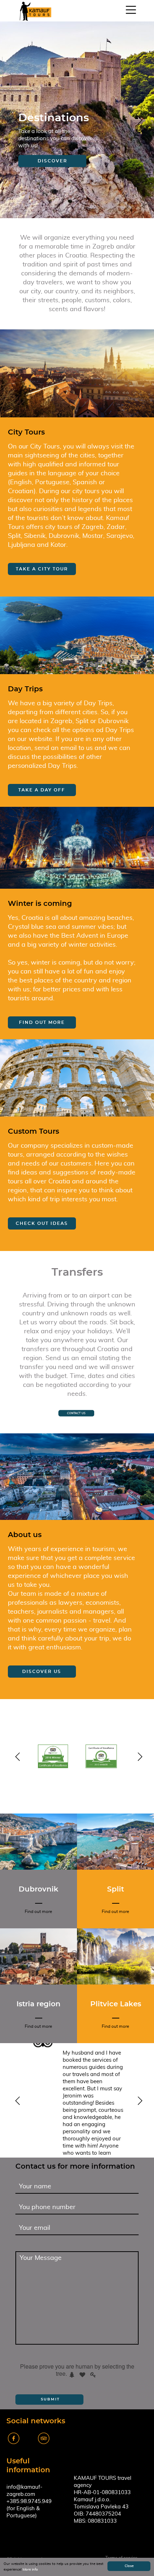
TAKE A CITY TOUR (42, 569)
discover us (42, 1672)
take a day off (42, 790)
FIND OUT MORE (42, 1022)
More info (30, 2570)
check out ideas (42, 1223)
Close (129, 2566)
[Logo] (35, 11)
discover (52, 161)
